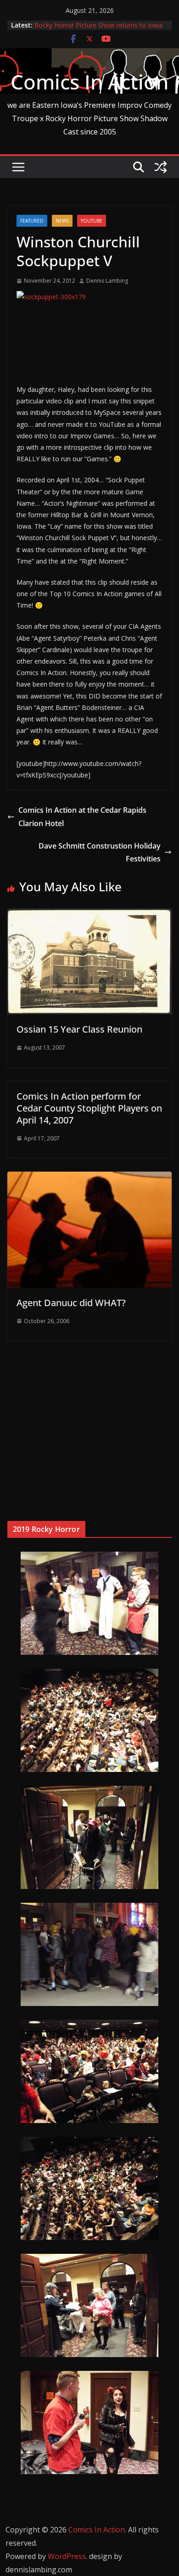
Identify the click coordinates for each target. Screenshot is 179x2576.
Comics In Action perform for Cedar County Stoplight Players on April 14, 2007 (89, 1108)
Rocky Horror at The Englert (76, 25)
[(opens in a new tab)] (65, 1379)
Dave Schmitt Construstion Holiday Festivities (100, 852)
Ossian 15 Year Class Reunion (79, 1029)
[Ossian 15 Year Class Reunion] (89, 915)
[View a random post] (161, 167)
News (62, 221)
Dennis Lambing (107, 281)
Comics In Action (89, 82)
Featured (32, 221)
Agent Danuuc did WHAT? (71, 1303)
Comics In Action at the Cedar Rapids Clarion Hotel (82, 817)
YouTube (92, 221)
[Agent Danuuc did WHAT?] (89, 1178)
